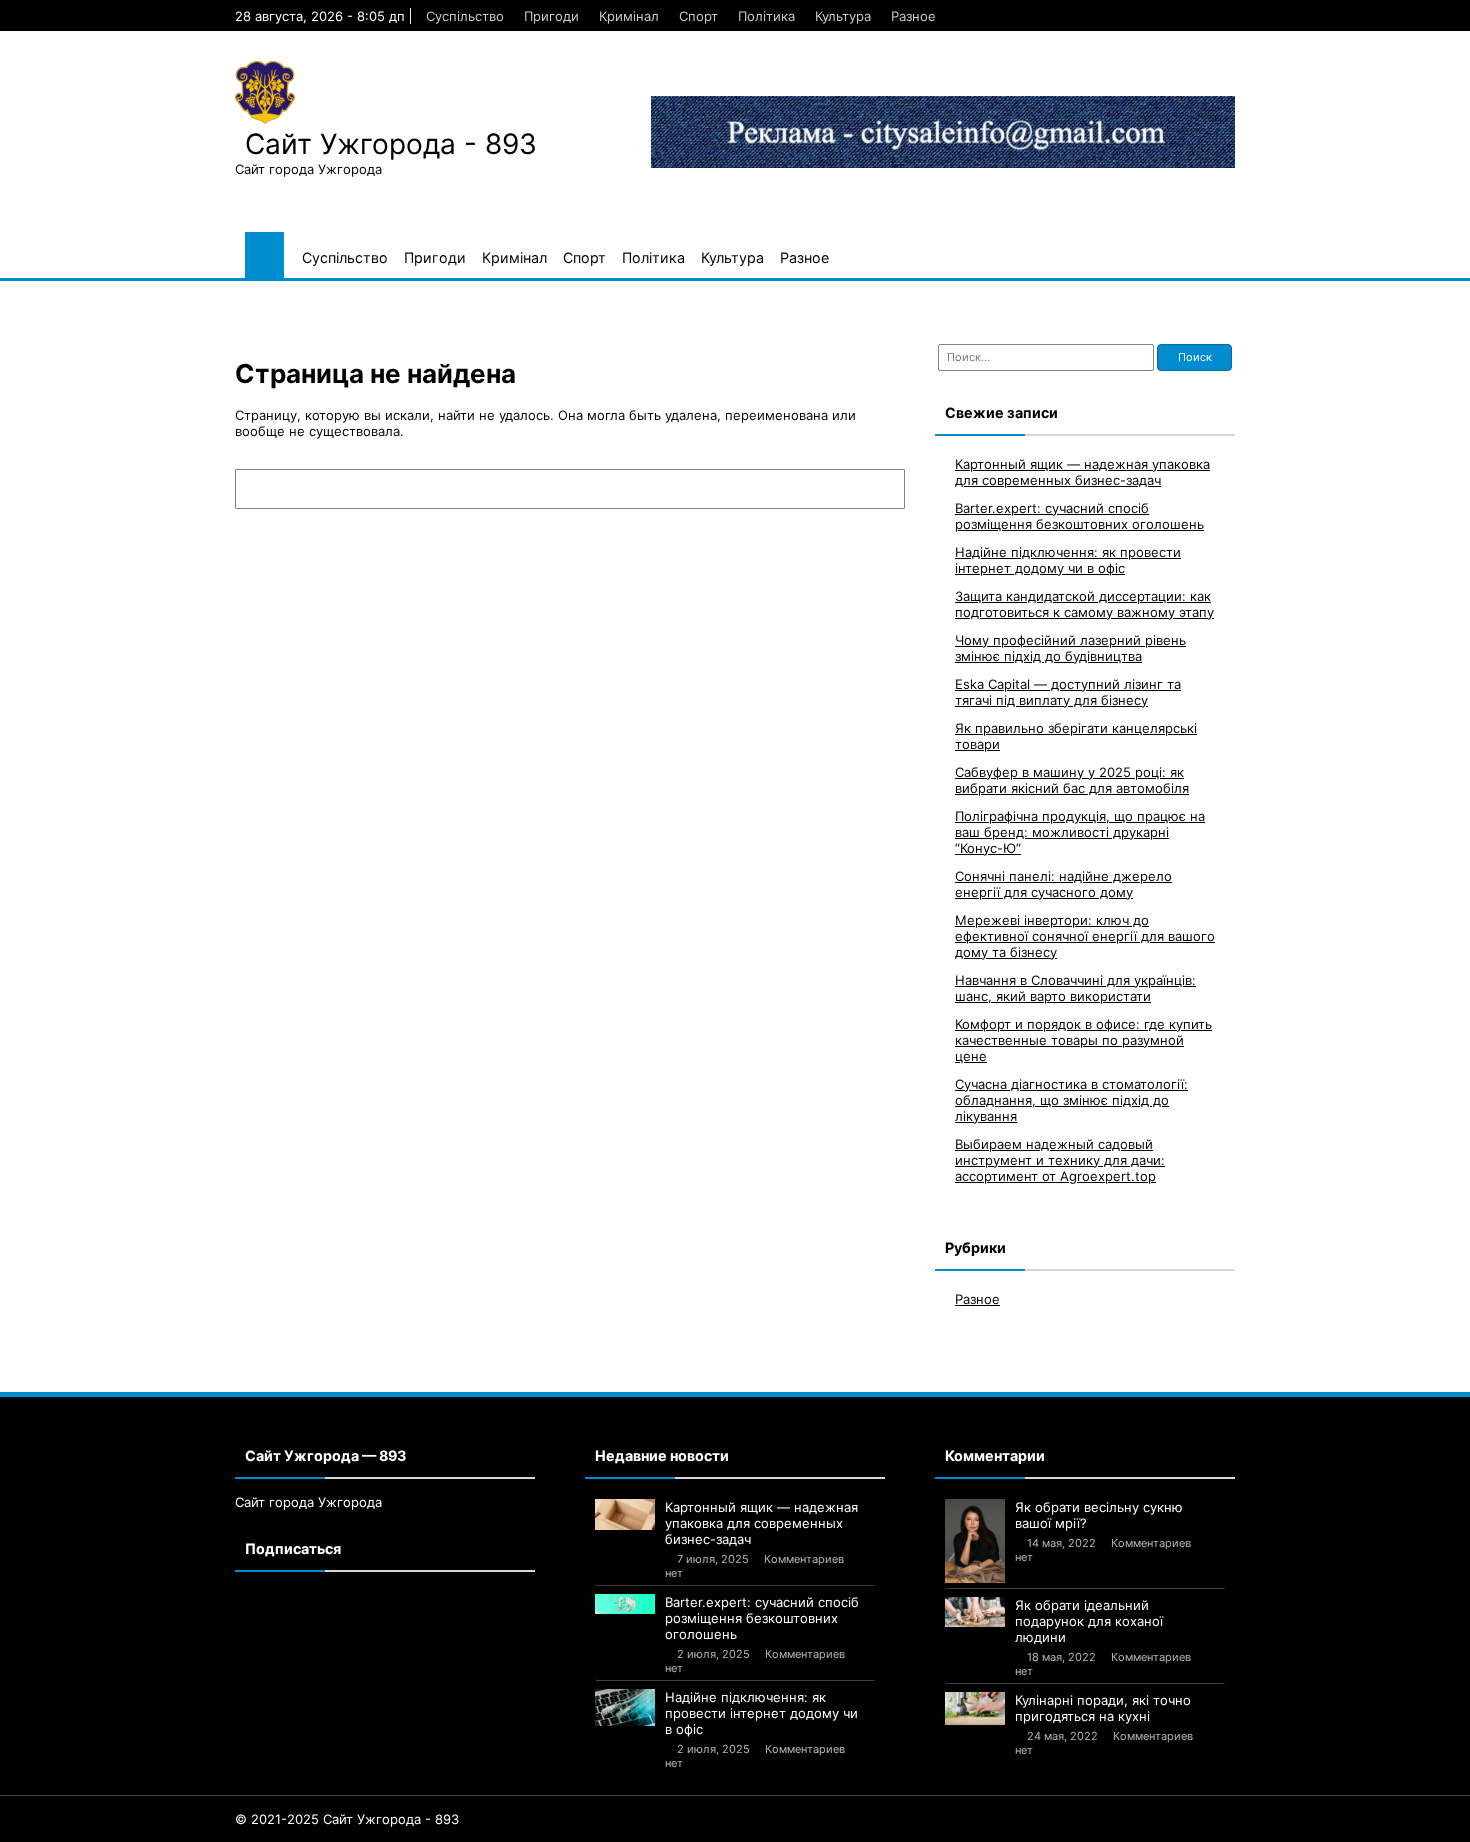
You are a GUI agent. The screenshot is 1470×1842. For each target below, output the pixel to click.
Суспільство (465, 16)
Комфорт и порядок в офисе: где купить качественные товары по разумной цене (1083, 1040)
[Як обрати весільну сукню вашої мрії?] (975, 1541)
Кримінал (629, 16)
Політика (766, 16)
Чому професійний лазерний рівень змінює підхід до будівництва (1070, 648)
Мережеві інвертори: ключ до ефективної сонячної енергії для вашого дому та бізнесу (1085, 936)
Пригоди (551, 16)
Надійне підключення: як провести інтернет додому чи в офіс (1068, 560)
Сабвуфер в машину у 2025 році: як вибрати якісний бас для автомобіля (1072, 780)
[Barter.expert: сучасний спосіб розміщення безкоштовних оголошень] (625, 1604)
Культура (843, 16)
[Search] (880, 489)
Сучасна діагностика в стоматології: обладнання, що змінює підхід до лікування (1071, 1100)
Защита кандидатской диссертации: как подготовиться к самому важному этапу (1084, 604)
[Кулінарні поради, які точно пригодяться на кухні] (975, 1709)
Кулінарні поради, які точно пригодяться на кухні (1103, 1708)
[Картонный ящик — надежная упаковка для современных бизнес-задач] (625, 1515)
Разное (913, 16)
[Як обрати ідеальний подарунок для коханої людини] (975, 1612)
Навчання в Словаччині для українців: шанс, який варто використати (1075, 988)
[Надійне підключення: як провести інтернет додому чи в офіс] (625, 1707)
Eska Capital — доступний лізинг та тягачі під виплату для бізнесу (1068, 692)
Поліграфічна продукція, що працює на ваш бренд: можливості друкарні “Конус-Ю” (1080, 832)
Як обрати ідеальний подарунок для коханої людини (1089, 1621)
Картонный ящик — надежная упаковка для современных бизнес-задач (1082, 472)
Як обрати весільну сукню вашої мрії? (1099, 1515)
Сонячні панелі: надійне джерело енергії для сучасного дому (1063, 884)
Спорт (698, 16)
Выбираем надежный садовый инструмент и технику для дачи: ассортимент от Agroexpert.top (1060, 1160)
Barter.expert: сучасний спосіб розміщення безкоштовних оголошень (1079, 516)
